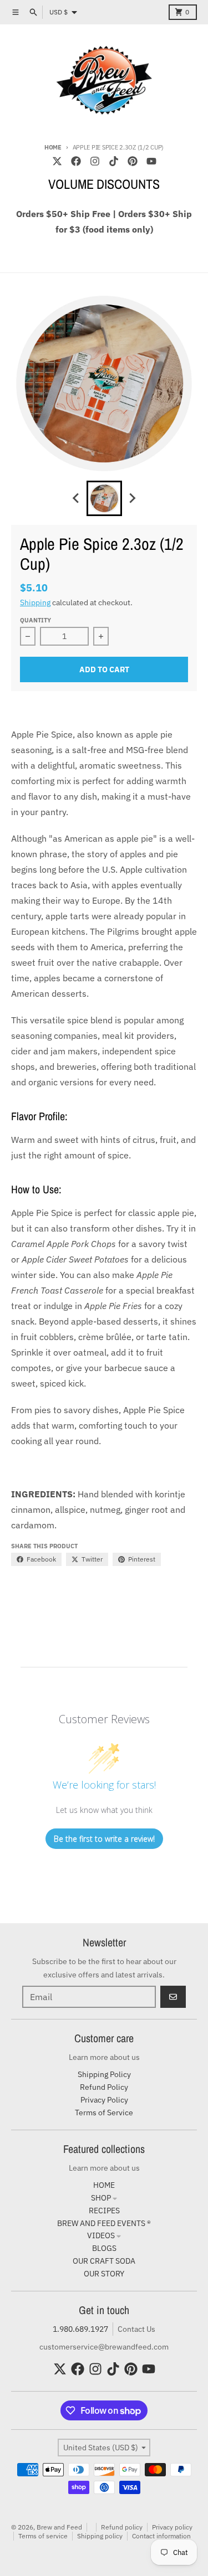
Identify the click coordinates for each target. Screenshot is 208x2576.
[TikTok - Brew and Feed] (114, 161)
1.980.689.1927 (80, 2329)
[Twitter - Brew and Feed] (57, 161)
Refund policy (122, 2527)
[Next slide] (132, 498)
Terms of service (43, 2536)
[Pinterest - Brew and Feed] (133, 161)
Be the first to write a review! (104, 1839)
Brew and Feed (59, 2527)
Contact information (161, 2536)
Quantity (35, 620)
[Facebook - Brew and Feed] (76, 161)
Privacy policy (172, 2527)
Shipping (35, 602)
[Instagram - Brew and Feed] (95, 161)
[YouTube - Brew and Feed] (151, 161)
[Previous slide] (77, 498)
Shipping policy (100, 2536)
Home (53, 147)
